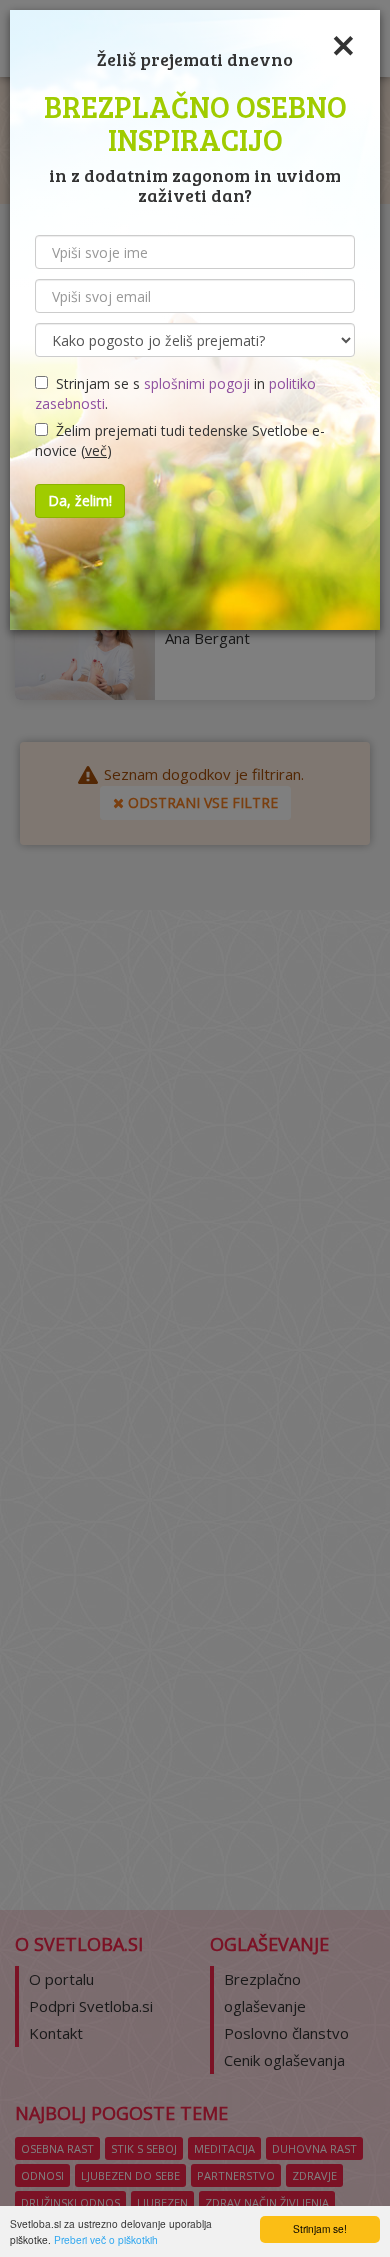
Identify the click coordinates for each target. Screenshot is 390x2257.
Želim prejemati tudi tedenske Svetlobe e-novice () (180, 440)
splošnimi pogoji (197, 383)
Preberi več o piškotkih (106, 2239)
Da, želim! (80, 500)
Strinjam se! (320, 2228)
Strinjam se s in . (175, 393)
